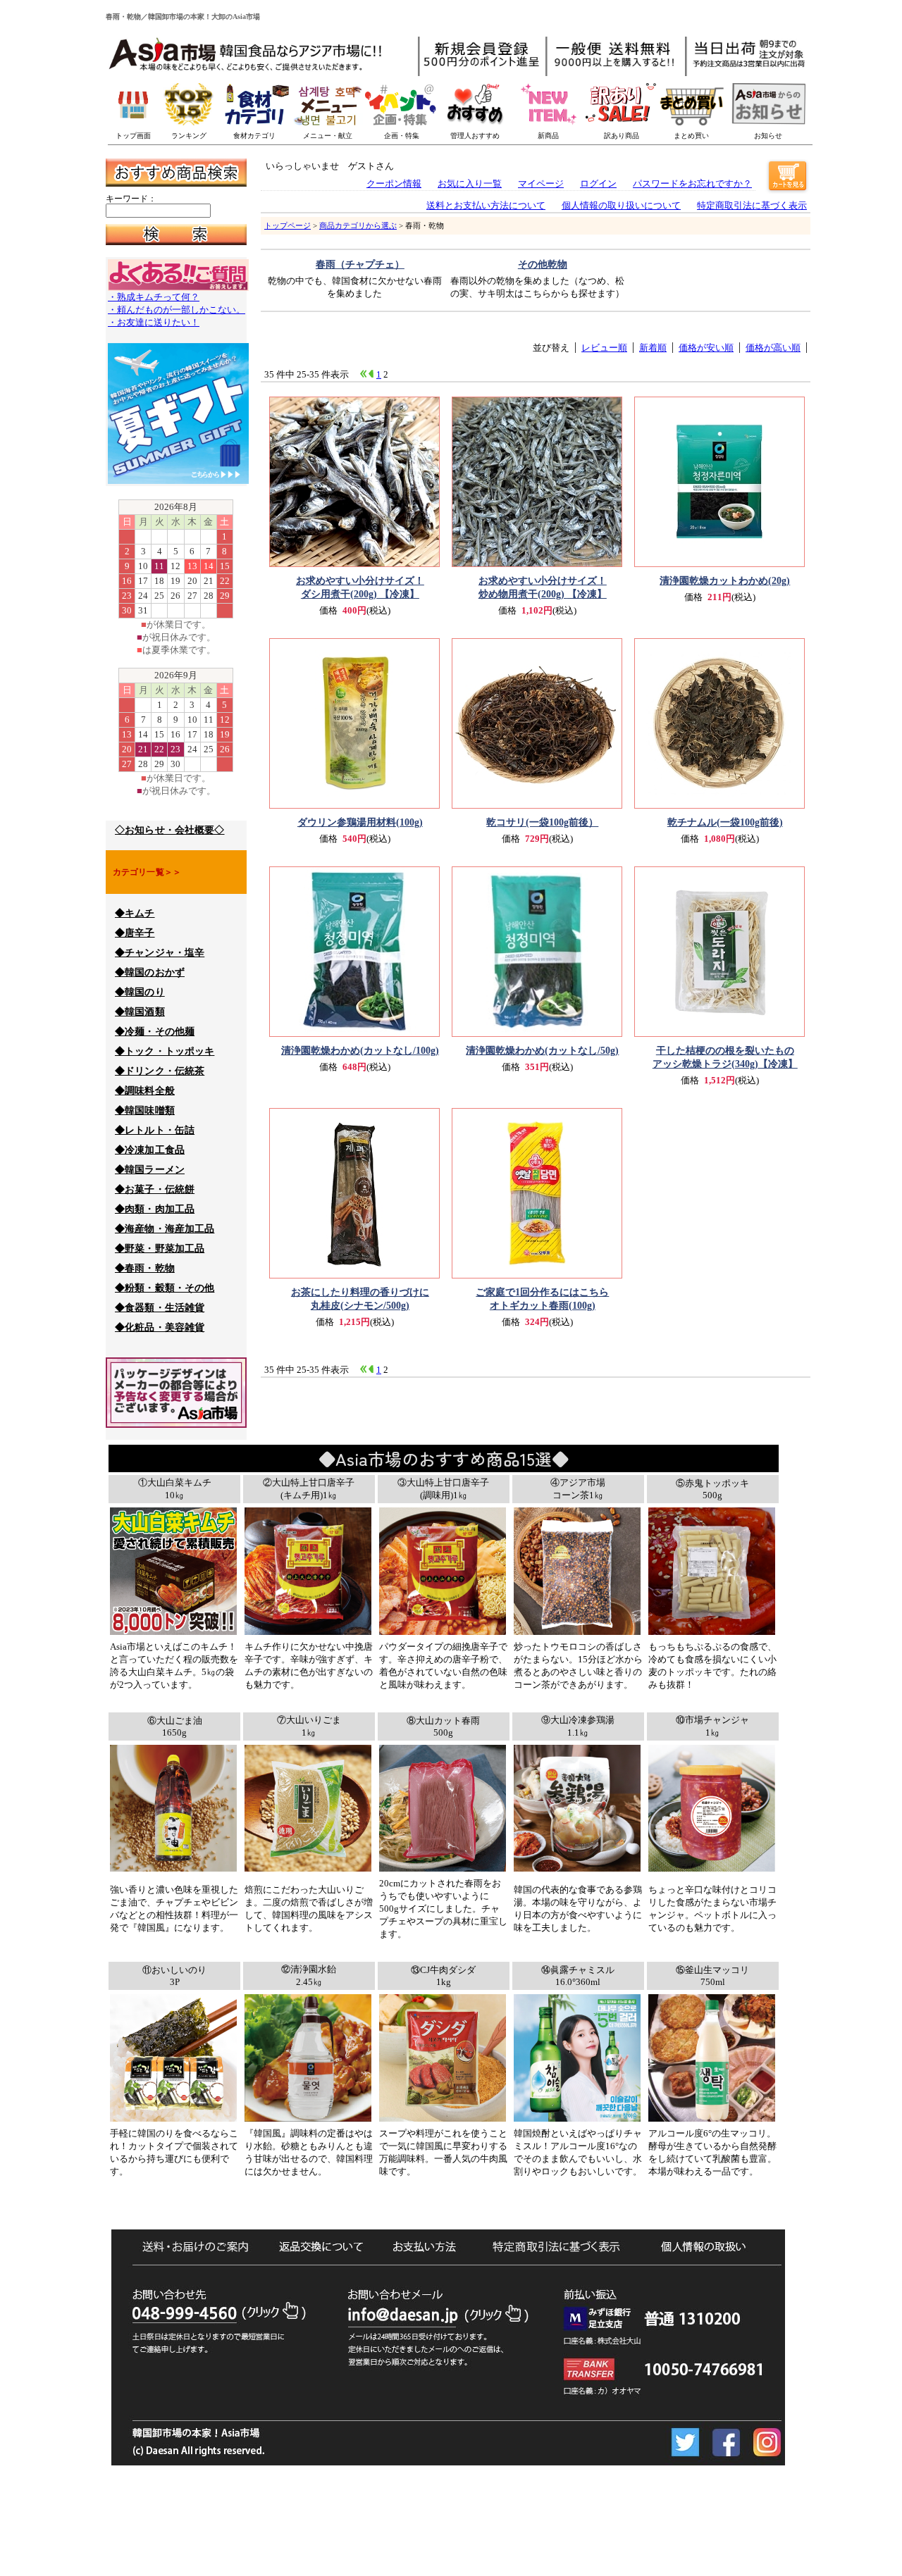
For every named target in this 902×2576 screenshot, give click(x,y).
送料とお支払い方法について (486, 205)
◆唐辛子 (135, 933)
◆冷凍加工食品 (150, 1150)
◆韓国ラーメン (150, 1170)
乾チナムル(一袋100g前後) (725, 822)
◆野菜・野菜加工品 (160, 1249)
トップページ (288, 225)
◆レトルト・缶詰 (155, 1130)
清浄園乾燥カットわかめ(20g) (725, 580)
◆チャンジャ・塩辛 (160, 953)
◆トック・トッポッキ (165, 1051)
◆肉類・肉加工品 (155, 1209)
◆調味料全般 (145, 1091)
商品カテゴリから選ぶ (358, 225)
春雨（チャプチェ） (360, 264)
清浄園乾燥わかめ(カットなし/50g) (542, 1050)
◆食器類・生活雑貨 (160, 1308)
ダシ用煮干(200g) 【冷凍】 (360, 587)
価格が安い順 (706, 348)
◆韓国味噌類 (145, 1110)
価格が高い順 (773, 348)
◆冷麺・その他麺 (155, 1032)
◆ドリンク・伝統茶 (160, 1071)
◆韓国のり (140, 992)
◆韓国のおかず (150, 972)
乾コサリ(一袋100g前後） (542, 822)
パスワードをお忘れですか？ (692, 183)
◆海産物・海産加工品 (165, 1229)
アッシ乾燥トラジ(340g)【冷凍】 (725, 1057)
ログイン (598, 183)
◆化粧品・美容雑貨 (160, 1327)
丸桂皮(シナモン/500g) (360, 1299)
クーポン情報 (394, 183)
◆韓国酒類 (140, 1012)
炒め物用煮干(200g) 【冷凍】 (543, 587)
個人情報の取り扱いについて (621, 205)
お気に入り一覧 (470, 183)
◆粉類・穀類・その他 (165, 1288)
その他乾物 (543, 264)
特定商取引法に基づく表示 (752, 205)
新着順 (653, 348)
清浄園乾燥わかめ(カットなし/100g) (360, 1050)
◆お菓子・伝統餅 (155, 1189)
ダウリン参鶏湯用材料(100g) (360, 822)
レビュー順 (604, 348)
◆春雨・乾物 (145, 1268)
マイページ (541, 183)
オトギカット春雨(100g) (542, 1299)
